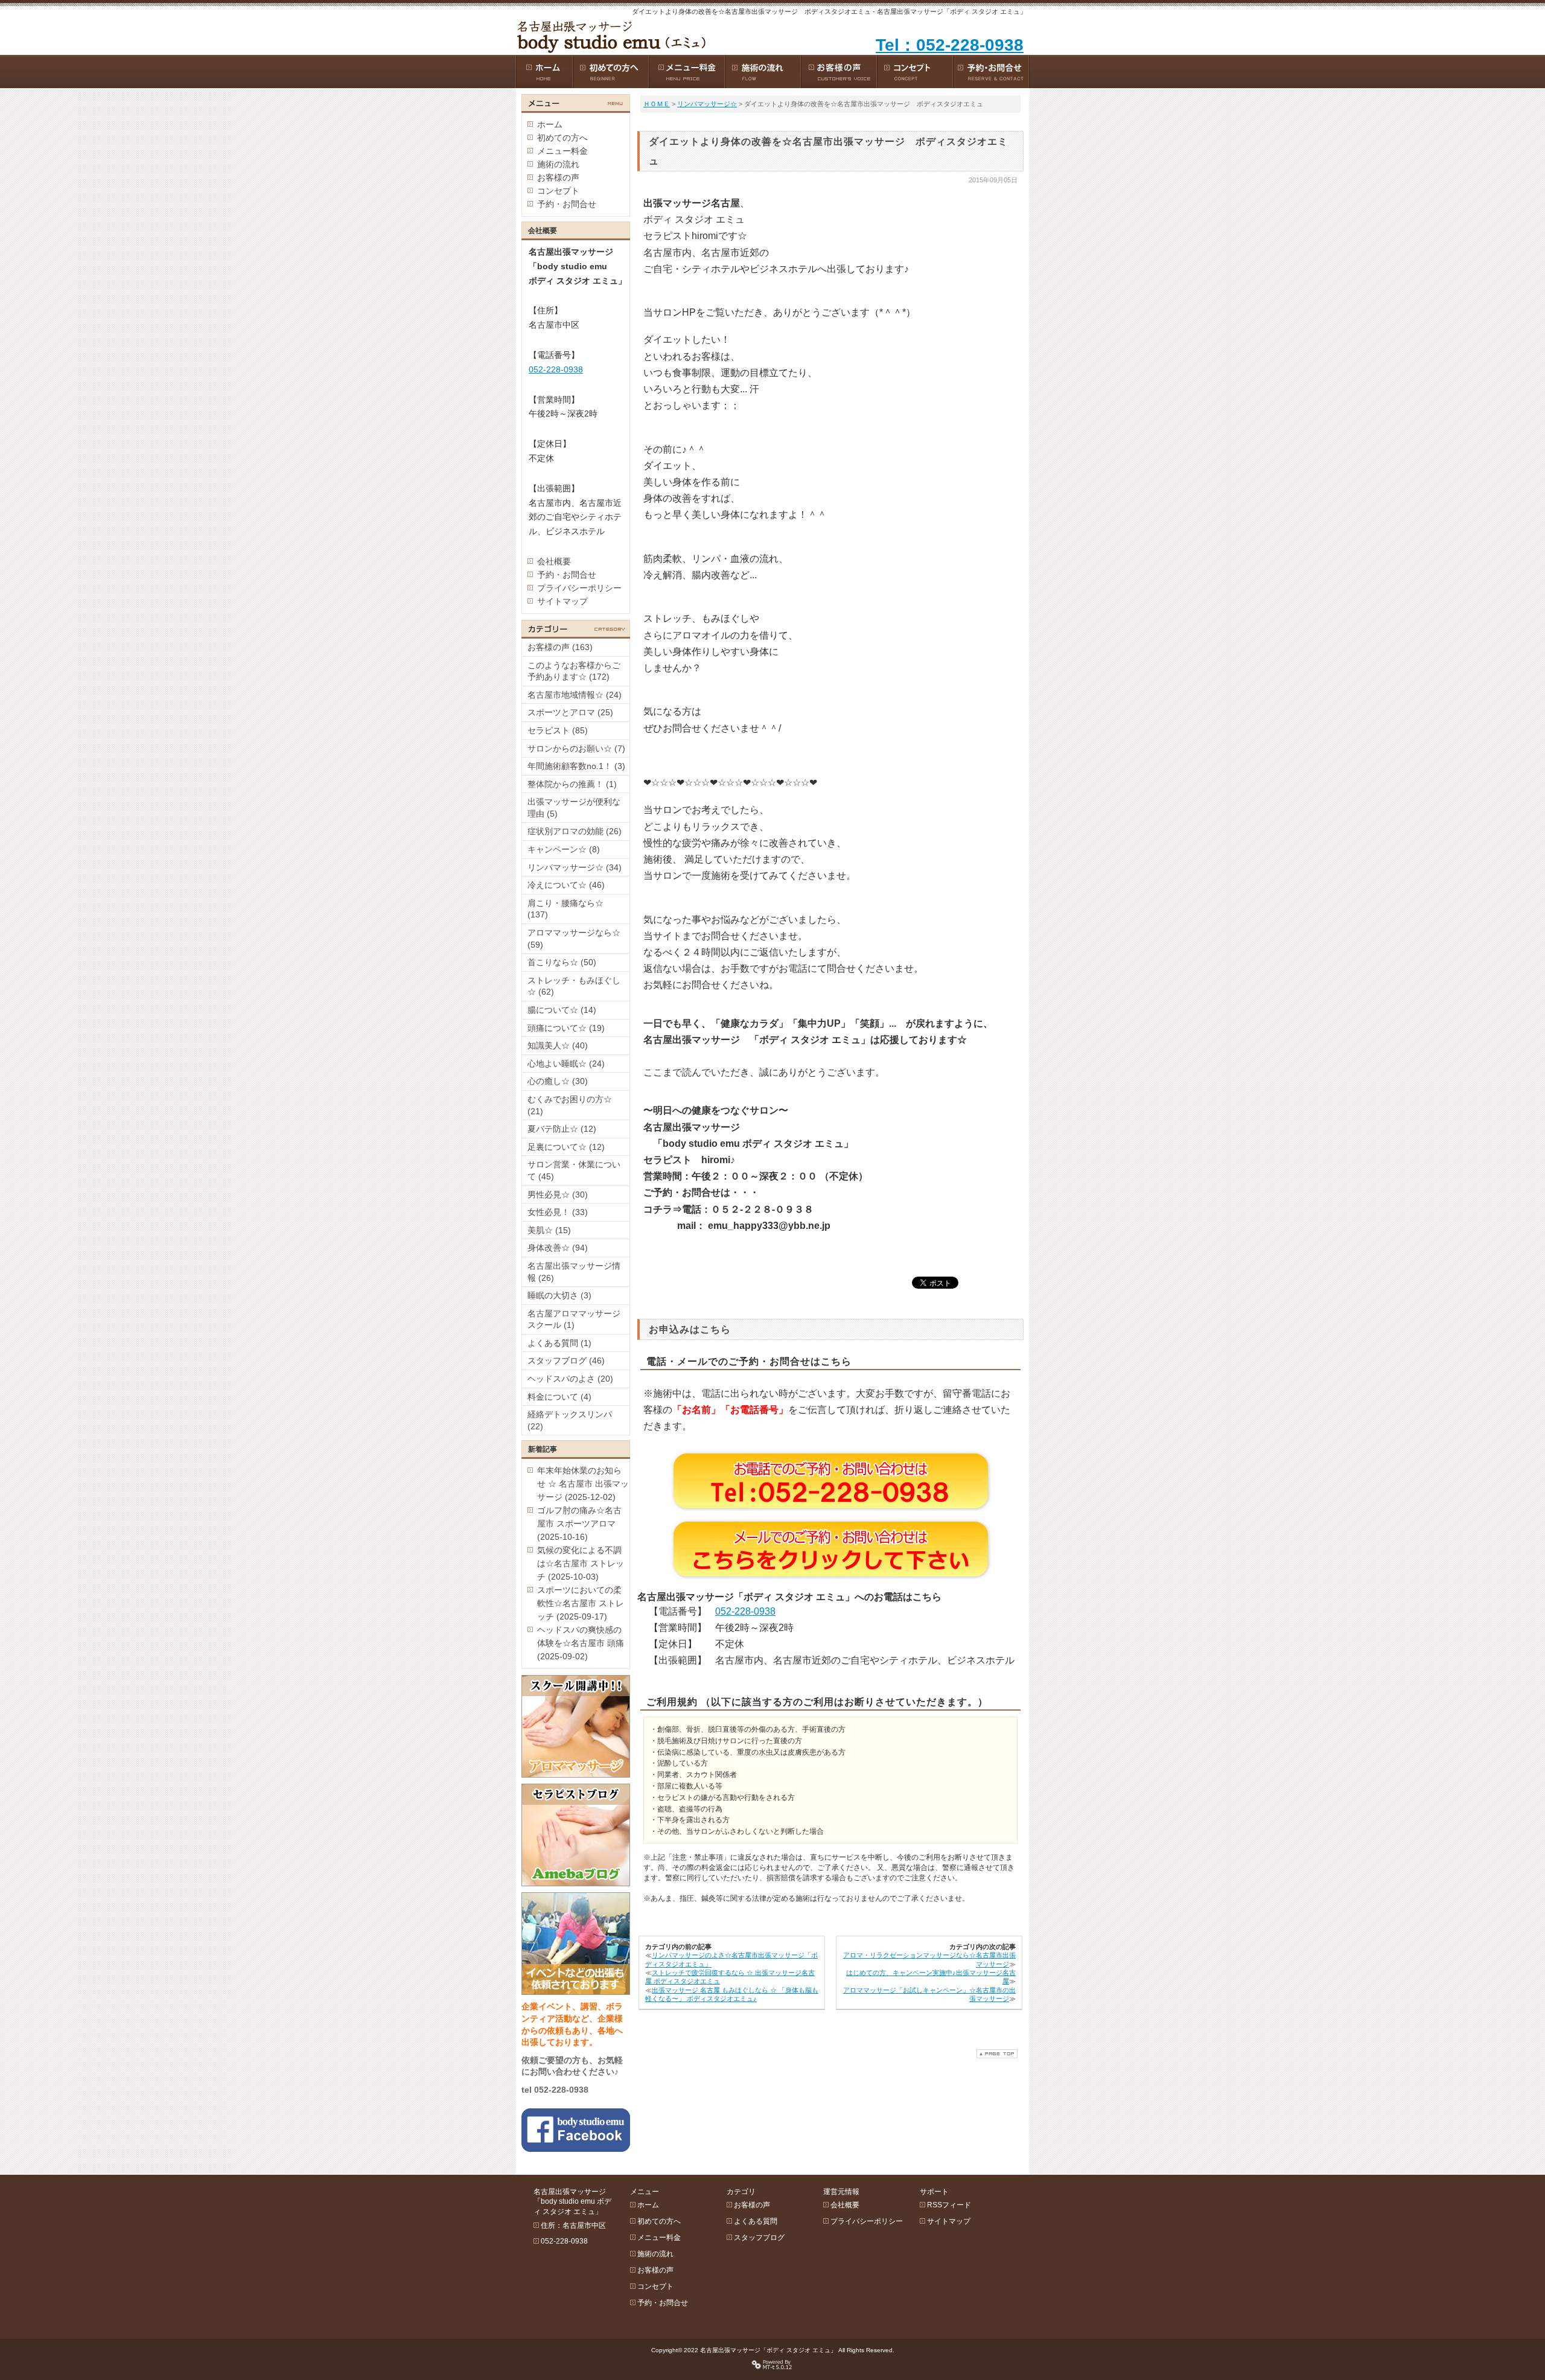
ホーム (550, 124)
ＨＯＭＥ (657, 104)
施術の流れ (558, 164)
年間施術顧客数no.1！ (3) (576, 766)
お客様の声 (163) (560, 647)
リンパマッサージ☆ (707, 104)
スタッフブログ (759, 2238)
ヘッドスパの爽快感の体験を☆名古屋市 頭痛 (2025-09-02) (581, 1643)
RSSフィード (949, 2205)
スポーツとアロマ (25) (570, 712)
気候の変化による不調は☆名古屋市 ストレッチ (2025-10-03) (581, 1563)
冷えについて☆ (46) (566, 885)
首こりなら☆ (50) (562, 962)
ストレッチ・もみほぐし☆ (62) (574, 986)
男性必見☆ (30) (558, 1195)
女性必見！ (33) (558, 1212)
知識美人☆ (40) (558, 1045)
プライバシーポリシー (579, 588)
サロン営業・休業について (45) (574, 1170)
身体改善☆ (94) (558, 1248)
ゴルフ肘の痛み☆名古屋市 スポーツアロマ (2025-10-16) (579, 1523)
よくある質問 (756, 2221)
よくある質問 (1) (559, 1343)
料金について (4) (559, 1397)
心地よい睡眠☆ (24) (566, 1064)
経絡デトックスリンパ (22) (570, 1420)
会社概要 (554, 561)
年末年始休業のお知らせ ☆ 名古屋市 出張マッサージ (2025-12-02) (583, 1484)
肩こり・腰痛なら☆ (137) (565, 909)
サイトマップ (562, 601)
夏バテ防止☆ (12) (562, 1129)
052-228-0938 (745, 1611)
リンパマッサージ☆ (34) (575, 867)
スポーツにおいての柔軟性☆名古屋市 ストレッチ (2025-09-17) (581, 1603)
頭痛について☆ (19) (566, 1028)
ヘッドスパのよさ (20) (570, 1379)
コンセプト (558, 191)
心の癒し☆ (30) (558, 1081)
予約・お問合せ (567, 204)
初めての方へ (562, 138)
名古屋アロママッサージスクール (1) (574, 1319)
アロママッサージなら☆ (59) (574, 939)
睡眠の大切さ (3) (559, 1295)
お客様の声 (558, 177)
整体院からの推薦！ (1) (572, 784)
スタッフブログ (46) (566, 1361)
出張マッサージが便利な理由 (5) (574, 808)
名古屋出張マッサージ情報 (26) (574, 1272)
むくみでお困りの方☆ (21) (570, 1105)
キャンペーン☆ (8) (564, 849)
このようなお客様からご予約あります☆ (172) (574, 671)
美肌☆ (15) (549, 1230)
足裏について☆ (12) (566, 1147)
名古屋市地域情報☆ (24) (575, 695)
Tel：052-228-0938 (950, 45)
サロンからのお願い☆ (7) (576, 748)
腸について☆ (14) (562, 1010)
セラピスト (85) (558, 730)
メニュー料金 (562, 151)
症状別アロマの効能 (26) (575, 831)
